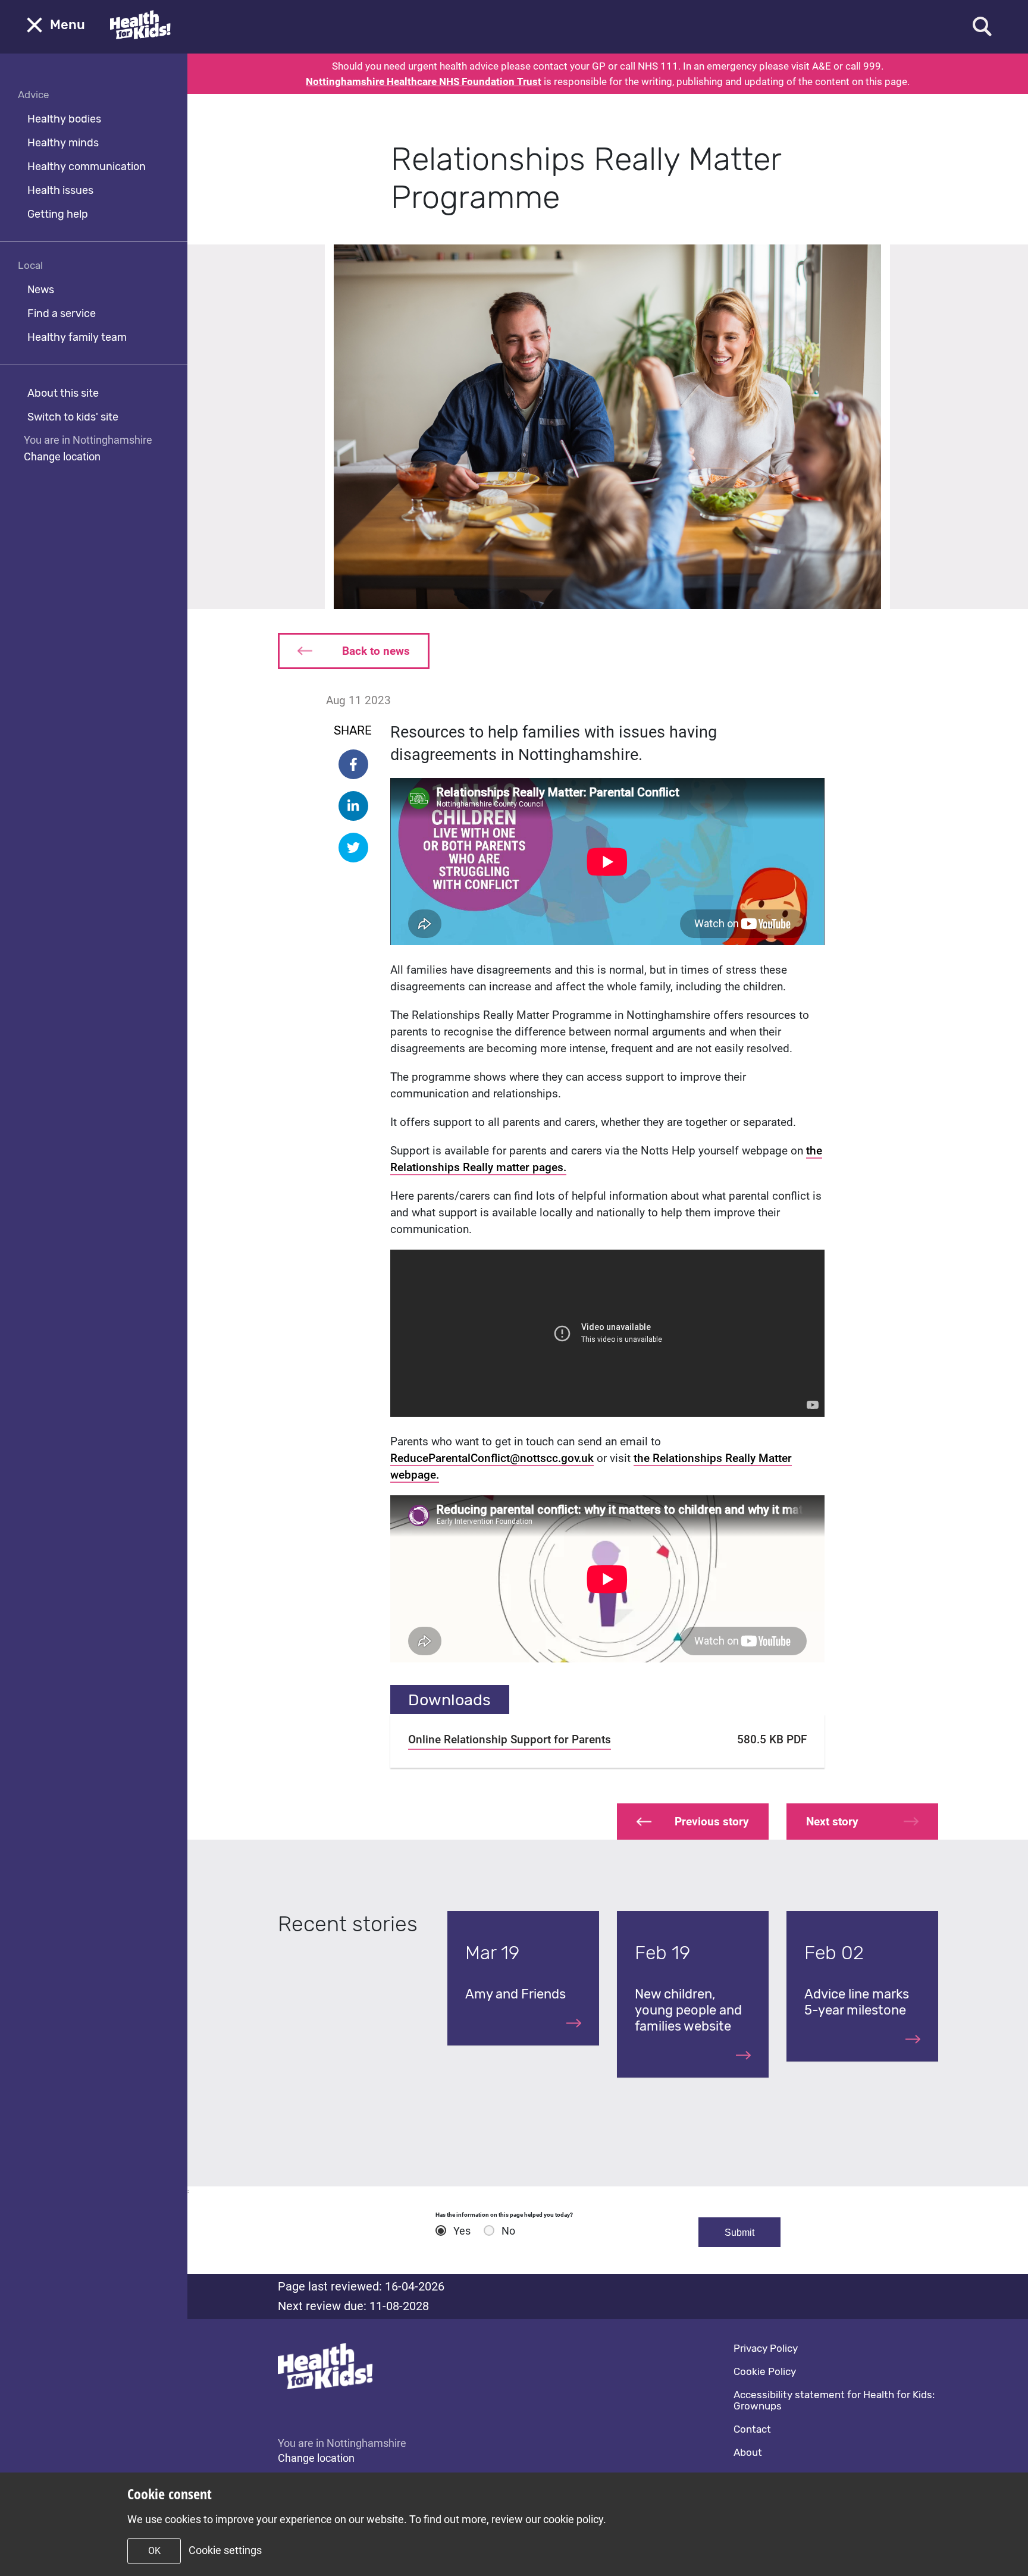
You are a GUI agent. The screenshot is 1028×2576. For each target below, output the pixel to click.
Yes (462, 2231)
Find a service (62, 313)
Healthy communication (87, 167)
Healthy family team (77, 337)
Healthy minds (63, 143)
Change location (62, 456)
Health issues (60, 190)
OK (154, 2551)
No (508, 2231)
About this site (63, 393)
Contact (752, 2429)
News (41, 290)
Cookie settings (225, 2550)
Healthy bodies (64, 119)
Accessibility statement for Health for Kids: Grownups (834, 2400)
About (748, 2452)
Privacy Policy (766, 2348)
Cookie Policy (765, 2371)
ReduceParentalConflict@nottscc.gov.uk (492, 1458)
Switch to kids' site (73, 417)
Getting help (58, 214)
